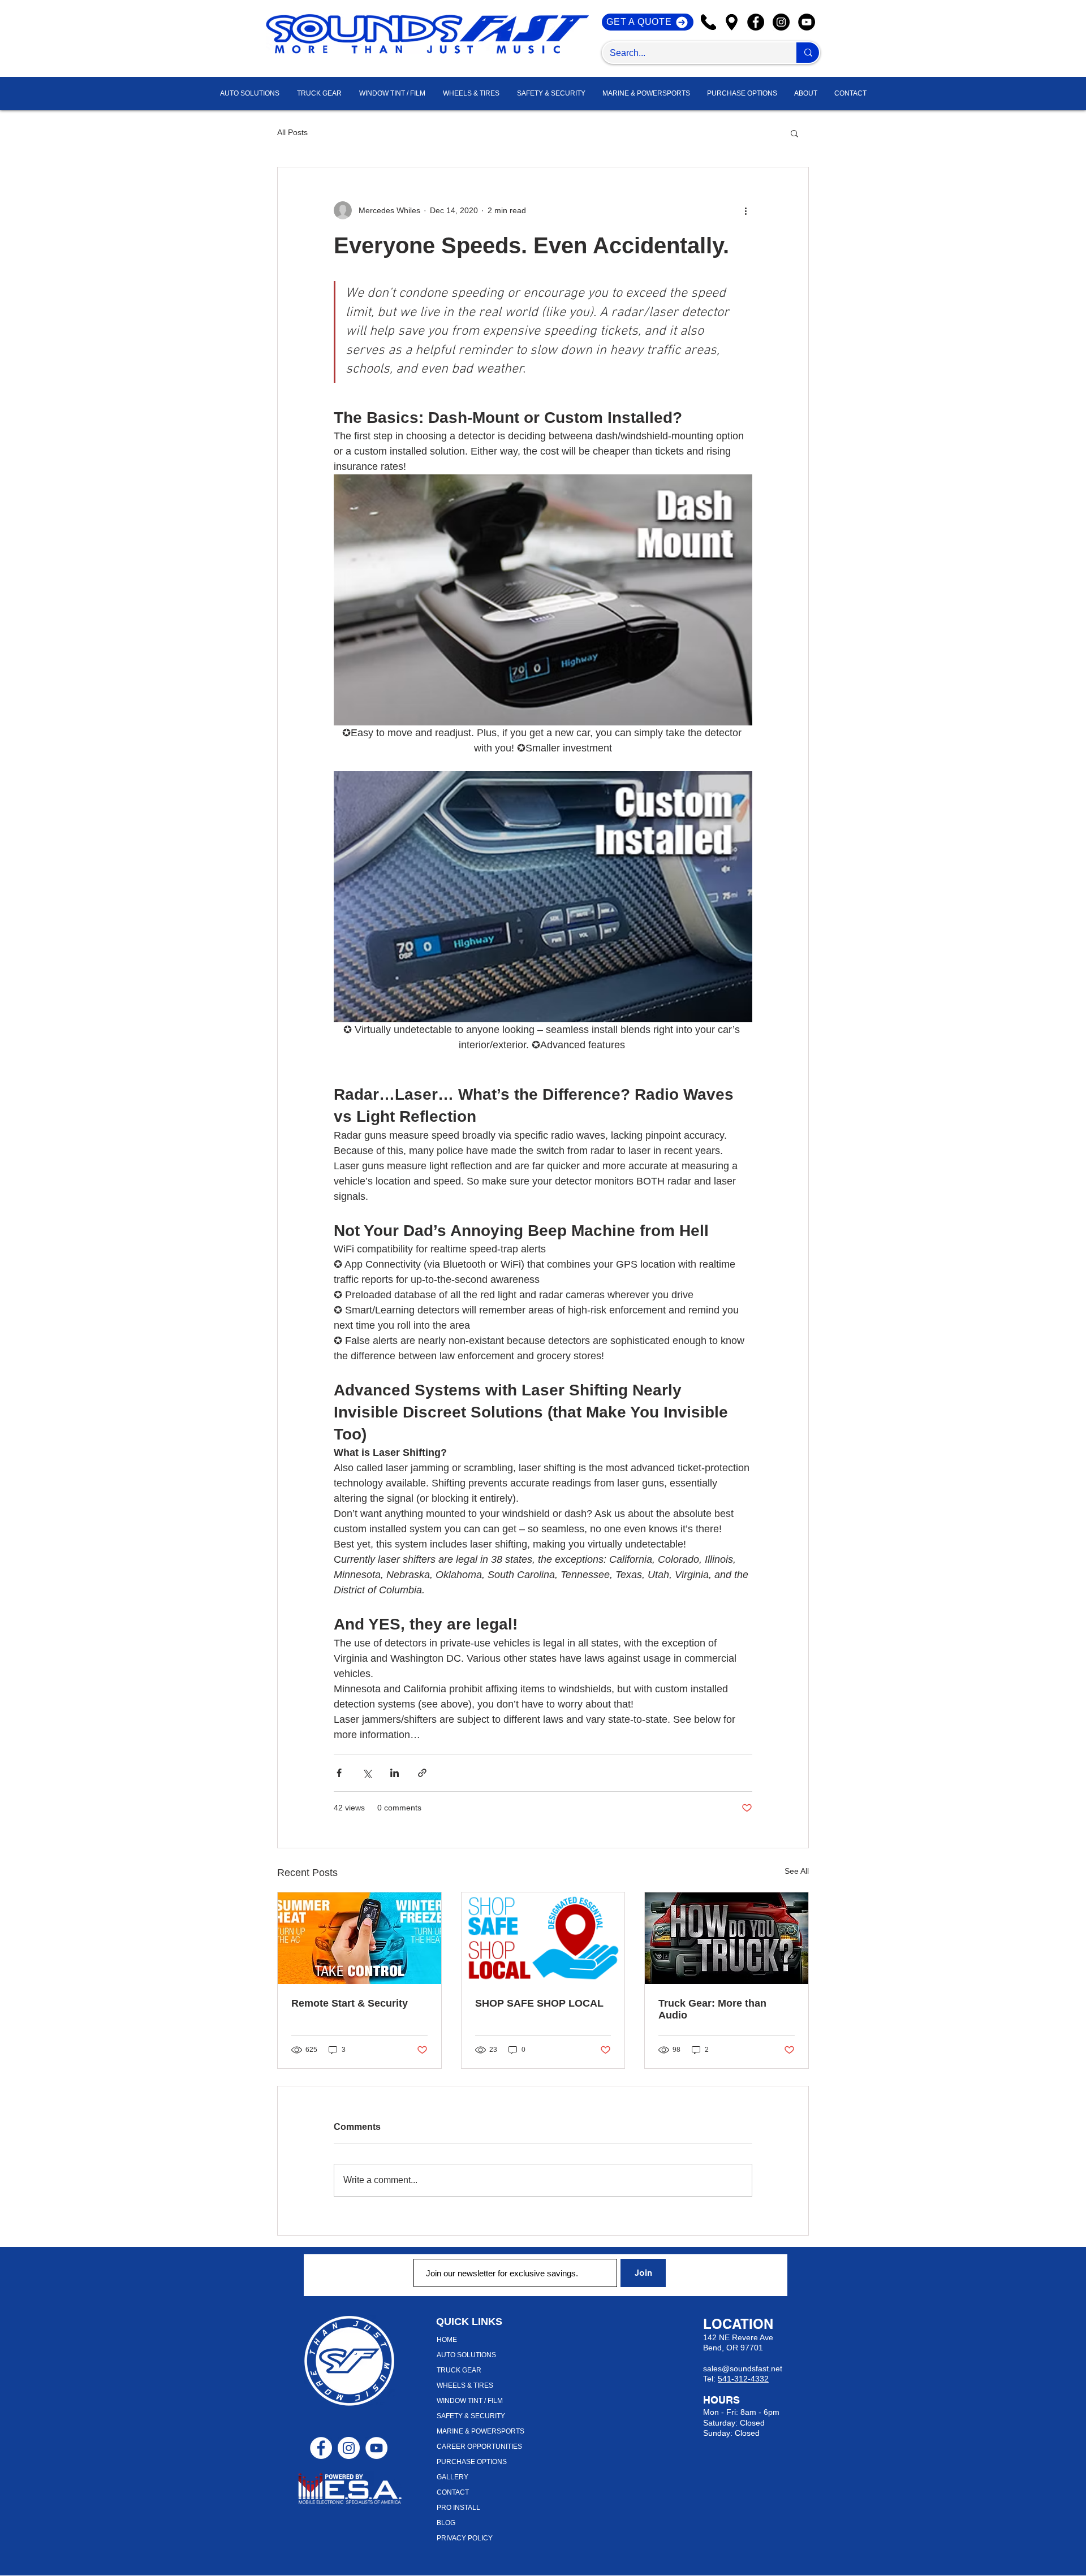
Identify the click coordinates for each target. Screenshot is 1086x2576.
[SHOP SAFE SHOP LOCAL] (543, 1938)
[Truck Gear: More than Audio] (727, 1938)
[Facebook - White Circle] (321, 2448)
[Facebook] (756, 22)
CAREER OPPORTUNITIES (479, 2447)
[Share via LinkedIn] (395, 1773)
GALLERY (453, 2477)
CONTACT (453, 2492)
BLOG (446, 2523)
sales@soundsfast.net (743, 2368)
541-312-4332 (743, 2379)
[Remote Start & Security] (359, 1938)
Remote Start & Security (350, 2003)
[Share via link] (422, 1773)
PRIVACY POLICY (465, 2538)
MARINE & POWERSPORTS (480, 2431)
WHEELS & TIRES (465, 2385)
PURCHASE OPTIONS (472, 2462)
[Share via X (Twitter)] (367, 1773)
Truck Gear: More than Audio (712, 2009)
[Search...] (808, 53)
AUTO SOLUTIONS (466, 2355)
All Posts (292, 132)
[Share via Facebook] (339, 1773)
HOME (447, 2340)
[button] (806, 94)
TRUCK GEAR (459, 2370)
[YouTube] (807, 22)
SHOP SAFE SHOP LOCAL (539, 2003)
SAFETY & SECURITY (471, 2416)
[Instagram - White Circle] (349, 2448)
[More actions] (745, 210)
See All (797, 1871)
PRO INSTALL (458, 2508)
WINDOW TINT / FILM (470, 2401)
